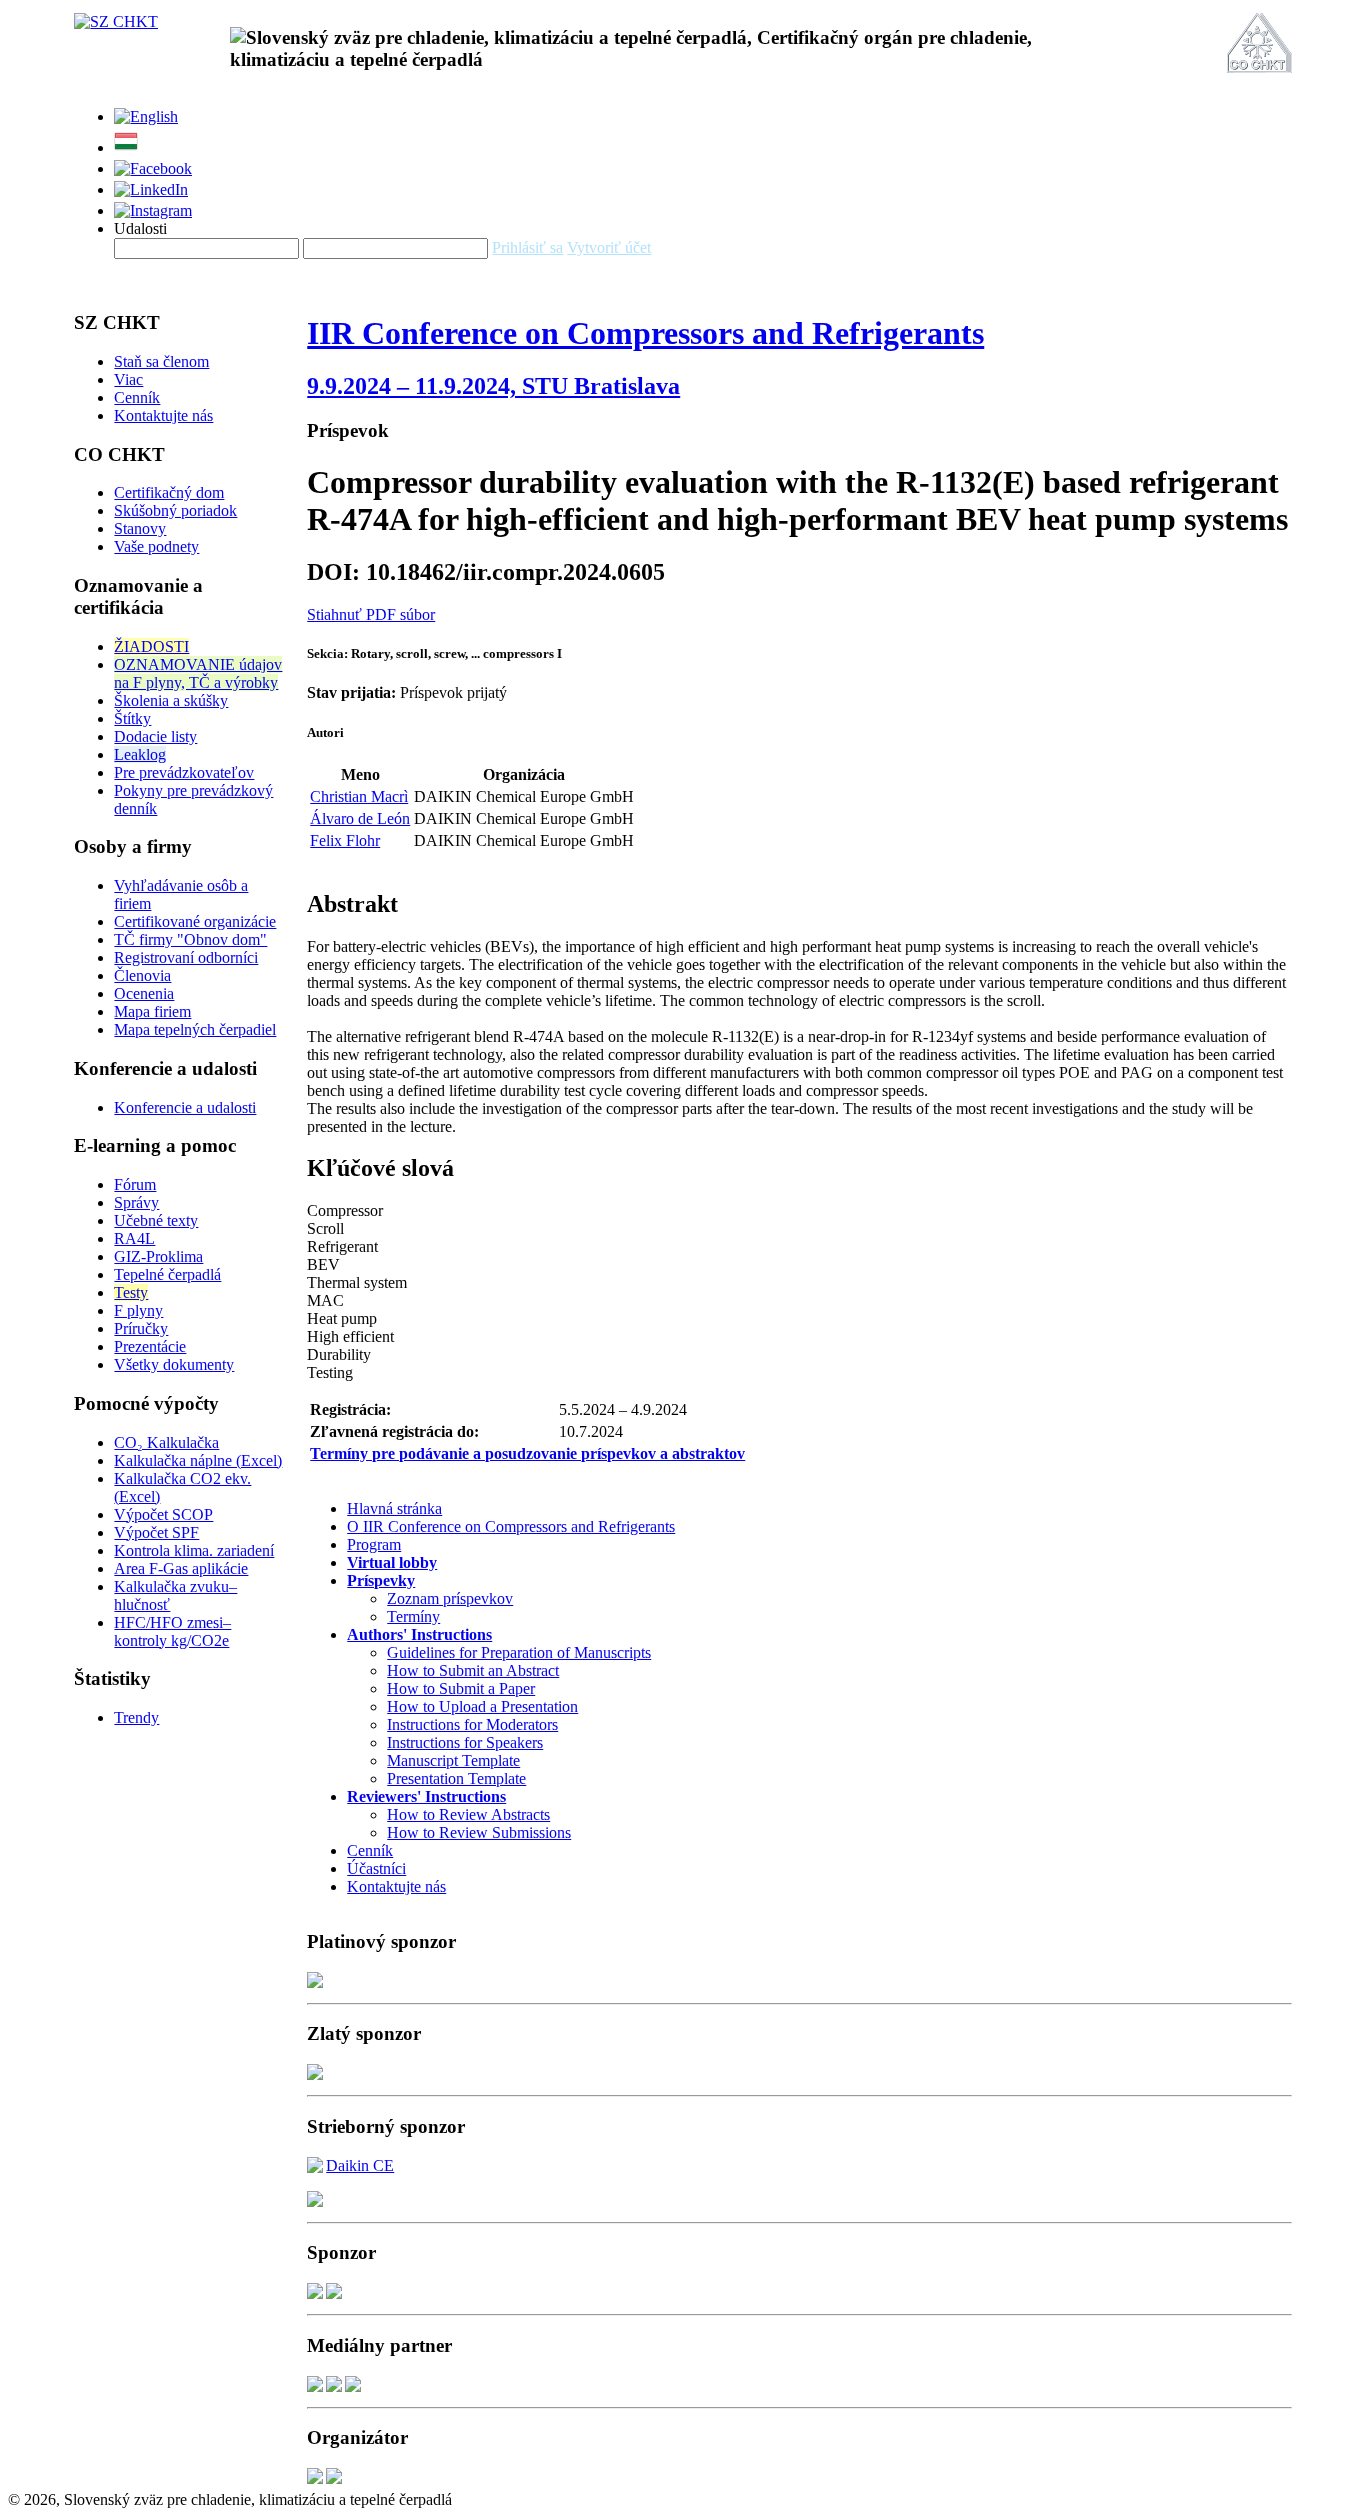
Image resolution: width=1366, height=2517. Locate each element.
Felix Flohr (345, 840)
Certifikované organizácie (195, 921)
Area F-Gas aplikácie (181, 1568)
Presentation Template (456, 1778)
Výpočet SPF (156, 1532)
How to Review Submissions (479, 1832)
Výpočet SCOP (163, 1514)
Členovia (142, 975)
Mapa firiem (152, 1011)
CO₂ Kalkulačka (166, 1442)
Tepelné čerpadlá (167, 1274)
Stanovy (140, 528)
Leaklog (140, 754)
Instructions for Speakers (465, 1742)
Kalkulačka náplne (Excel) (198, 1460)
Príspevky (381, 1580)
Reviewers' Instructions (426, 1796)
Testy (131, 1292)
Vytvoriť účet (609, 247)
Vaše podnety (156, 546)
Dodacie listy (155, 736)
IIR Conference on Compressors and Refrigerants (645, 333)
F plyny (138, 1310)
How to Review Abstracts (468, 1814)
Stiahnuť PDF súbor (371, 614)
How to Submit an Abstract (473, 1670)
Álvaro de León (360, 818)
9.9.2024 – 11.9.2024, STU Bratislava (493, 386)
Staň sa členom (161, 361)
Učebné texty (156, 1220)
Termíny (413, 1616)
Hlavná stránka (394, 1508)
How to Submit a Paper (461, 1688)
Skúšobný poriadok (175, 510)
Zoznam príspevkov (450, 1598)
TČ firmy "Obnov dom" (190, 939)
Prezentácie (150, 1346)
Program (374, 1544)
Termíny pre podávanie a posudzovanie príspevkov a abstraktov (527, 1453)
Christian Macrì (359, 796)
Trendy (136, 1717)
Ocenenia (144, 993)
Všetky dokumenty (174, 1364)
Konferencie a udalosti (185, 1107)
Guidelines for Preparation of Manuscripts (519, 1652)
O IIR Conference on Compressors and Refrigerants (511, 1526)
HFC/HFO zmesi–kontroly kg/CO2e (172, 1631)
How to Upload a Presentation (482, 1706)
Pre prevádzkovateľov (184, 772)
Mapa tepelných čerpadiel (195, 1029)
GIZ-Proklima (158, 1256)
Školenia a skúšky (171, 700)
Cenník (137, 397)
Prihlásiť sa (527, 247)
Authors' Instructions (419, 1634)
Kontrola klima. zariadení (194, 1550)
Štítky (132, 718)
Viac (128, 379)
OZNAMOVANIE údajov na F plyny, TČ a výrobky (198, 673)
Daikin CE (360, 2165)
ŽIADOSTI (151, 646)
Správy (136, 1202)
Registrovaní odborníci (186, 957)
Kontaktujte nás (163, 415)
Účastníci (376, 1868)
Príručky (141, 1328)
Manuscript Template (453, 1760)
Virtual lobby (392, 1562)
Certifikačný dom (169, 492)
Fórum (135, 1184)
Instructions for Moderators (472, 1724)
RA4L (134, 1238)
